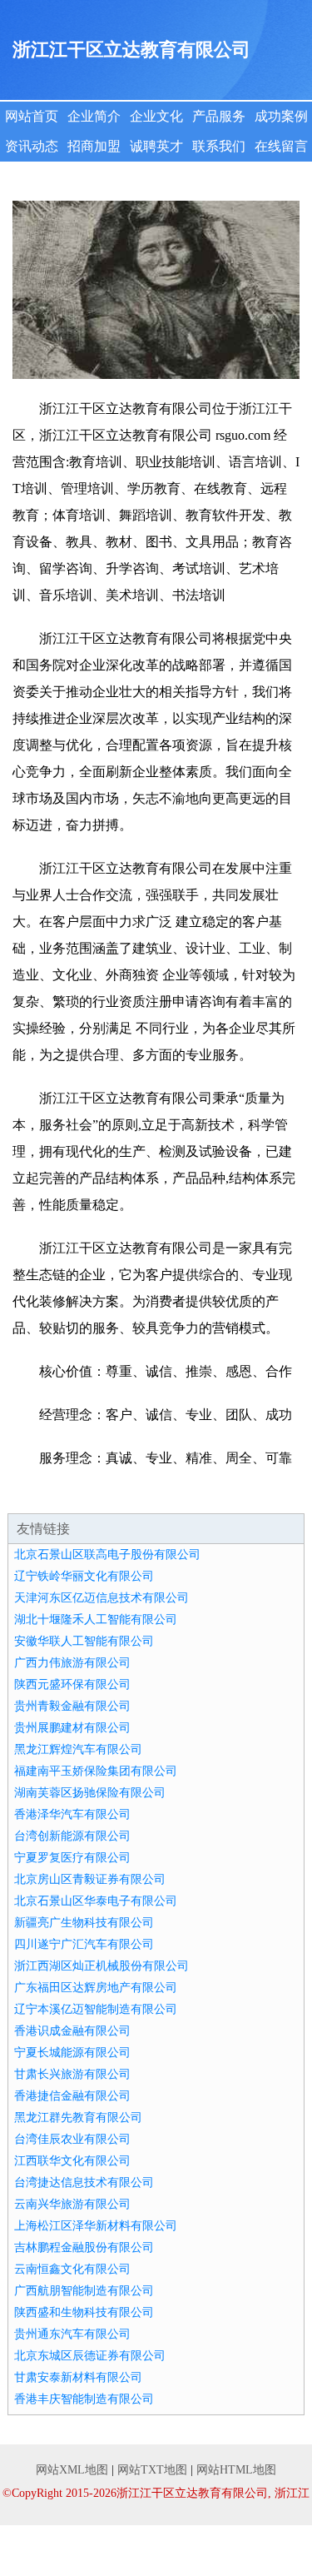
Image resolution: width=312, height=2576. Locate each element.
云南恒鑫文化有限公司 (72, 2269)
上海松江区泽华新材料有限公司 (96, 2226)
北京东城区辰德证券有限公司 (90, 2356)
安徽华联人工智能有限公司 (84, 1641)
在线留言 (281, 146)
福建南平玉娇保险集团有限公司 (96, 1771)
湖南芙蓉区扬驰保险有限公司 (90, 1793)
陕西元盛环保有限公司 (72, 1684)
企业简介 (94, 116)
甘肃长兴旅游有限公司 (72, 2074)
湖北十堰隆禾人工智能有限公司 (96, 1619)
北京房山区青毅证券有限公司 (90, 1879)
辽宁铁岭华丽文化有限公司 (84, 1576)
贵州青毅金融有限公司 (72, 1706)
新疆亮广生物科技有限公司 (84, 1923)
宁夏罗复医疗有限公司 (72, 1858)
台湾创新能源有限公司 (72, 1836)
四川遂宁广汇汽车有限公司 (84, 1944)
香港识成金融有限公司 (72, 2031)
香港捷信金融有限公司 (72, 2096)
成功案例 (281, 116)
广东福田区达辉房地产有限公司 (96, 1988)
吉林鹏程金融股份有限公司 (84, 2247)
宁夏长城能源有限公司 (72, 2053)
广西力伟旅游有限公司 (72, 1663)
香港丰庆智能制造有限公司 (84, 2399)
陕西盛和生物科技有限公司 (84, 2312)
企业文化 (156, 116)
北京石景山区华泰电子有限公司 (96, 1901)
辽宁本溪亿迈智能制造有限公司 (96, 2009)
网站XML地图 (72, 2470)
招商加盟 (94, 146)
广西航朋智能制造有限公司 (84, 2291)
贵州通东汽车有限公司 (72, 2334)
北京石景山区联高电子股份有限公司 (107, 1555)
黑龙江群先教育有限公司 (78, 2118)
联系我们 (219, 146)
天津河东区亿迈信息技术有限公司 (102, 1598)
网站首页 (32, 116)
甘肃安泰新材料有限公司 (78, 2377)
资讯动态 (32, 146)
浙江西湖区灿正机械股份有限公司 (102, 1966)
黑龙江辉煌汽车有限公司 (78, 1749)
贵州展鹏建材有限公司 (72, 1728)
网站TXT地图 (152, 2470)
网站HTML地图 (236, 2470)
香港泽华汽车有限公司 (72, 1814)
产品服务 (219, 116)
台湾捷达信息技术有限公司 (84, 2182)
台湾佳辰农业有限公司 (72, 2139)
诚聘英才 (156, 146)
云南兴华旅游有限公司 (72, 2204)
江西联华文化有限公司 (72, 2161)
